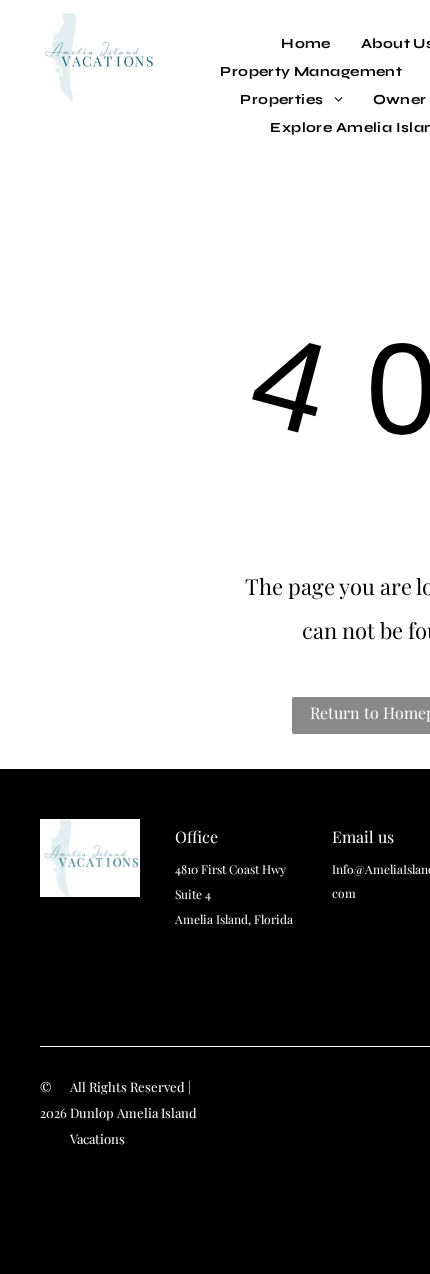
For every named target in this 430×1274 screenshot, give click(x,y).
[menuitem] (306, 44)
